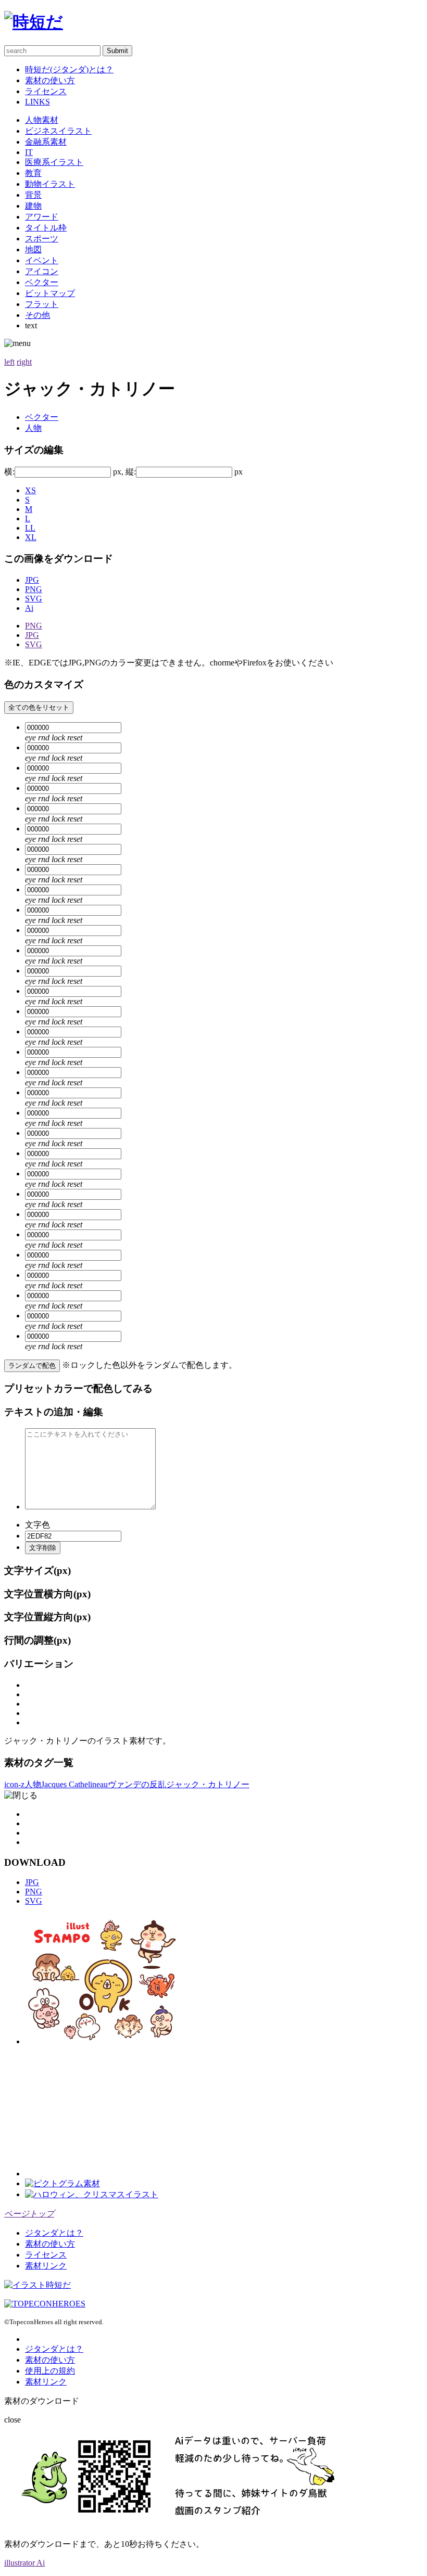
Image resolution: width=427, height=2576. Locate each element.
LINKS (37, 102)
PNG (34, 589)
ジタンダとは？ (54, 2233)
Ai (29, 608)
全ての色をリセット (39, 707)
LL (30, 528)
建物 (33, 206)
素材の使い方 (50, 80)
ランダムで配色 (32, 1366)
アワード (42, 217)
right (24, 362)
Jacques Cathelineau (74, 1784)
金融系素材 (46, 142)
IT (29, 152)
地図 (33, 249)
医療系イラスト (54, 162)
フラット (42, 304)
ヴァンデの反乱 (137, 1784)
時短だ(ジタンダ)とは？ (69, 69)
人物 (33, 428)
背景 (33, 195)
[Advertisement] (103, 2111)
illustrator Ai (24, 2563)
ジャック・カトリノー (208, 1784)
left (9, 362)
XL (31, 537)
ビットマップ (50, 293)
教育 (33, 173)
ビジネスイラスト (58, 131)
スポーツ (42, 239)
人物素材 (42, 120)
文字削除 (43, 1548)
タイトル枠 (46, 228)
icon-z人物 (23, 1784)
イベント (42, 260)
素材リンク (46, 2266)
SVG (34, 599)
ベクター (42, 282)
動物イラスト (50, 184)
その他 (37, 315)
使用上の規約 (50, 2371)
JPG (32, 580)
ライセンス (46, 91)
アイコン (42, 271)
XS (30, 490)
